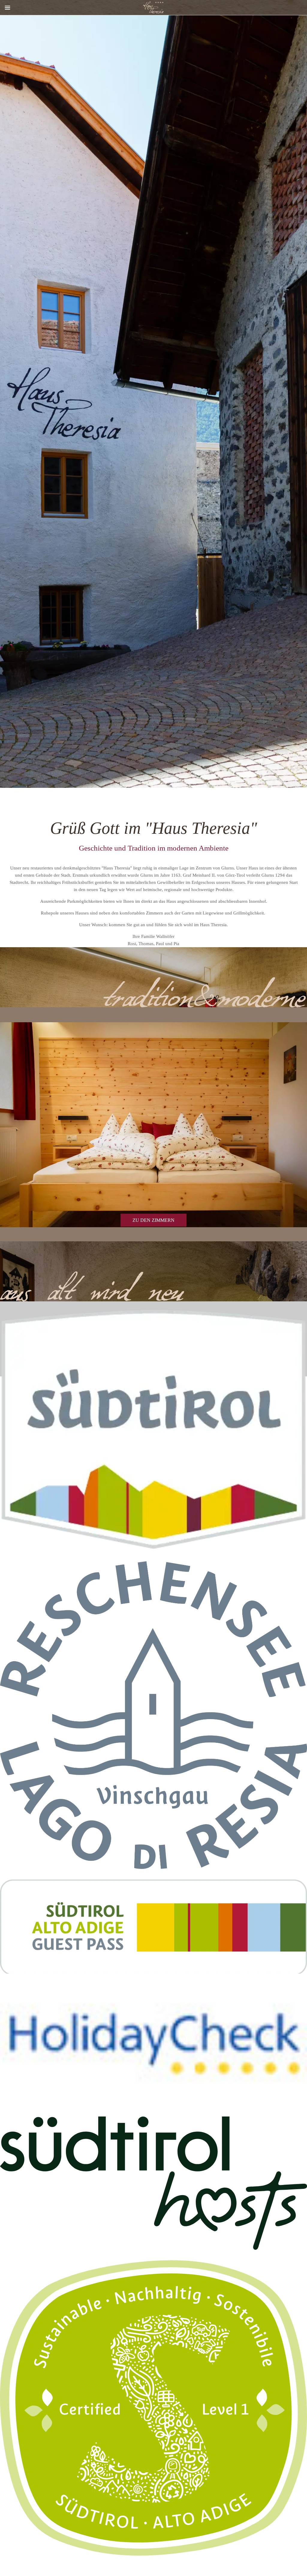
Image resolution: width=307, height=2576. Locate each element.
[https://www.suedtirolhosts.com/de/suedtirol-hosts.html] (153, 2183)
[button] (153, 2045)
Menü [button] (7, 8)
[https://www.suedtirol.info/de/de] (153, 1430)
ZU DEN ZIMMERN (153, 1220)
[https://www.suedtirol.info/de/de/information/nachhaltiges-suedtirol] (153, 2408)
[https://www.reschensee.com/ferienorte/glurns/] (153, 1715)
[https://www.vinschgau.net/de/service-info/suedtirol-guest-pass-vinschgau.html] (153, 1927)
